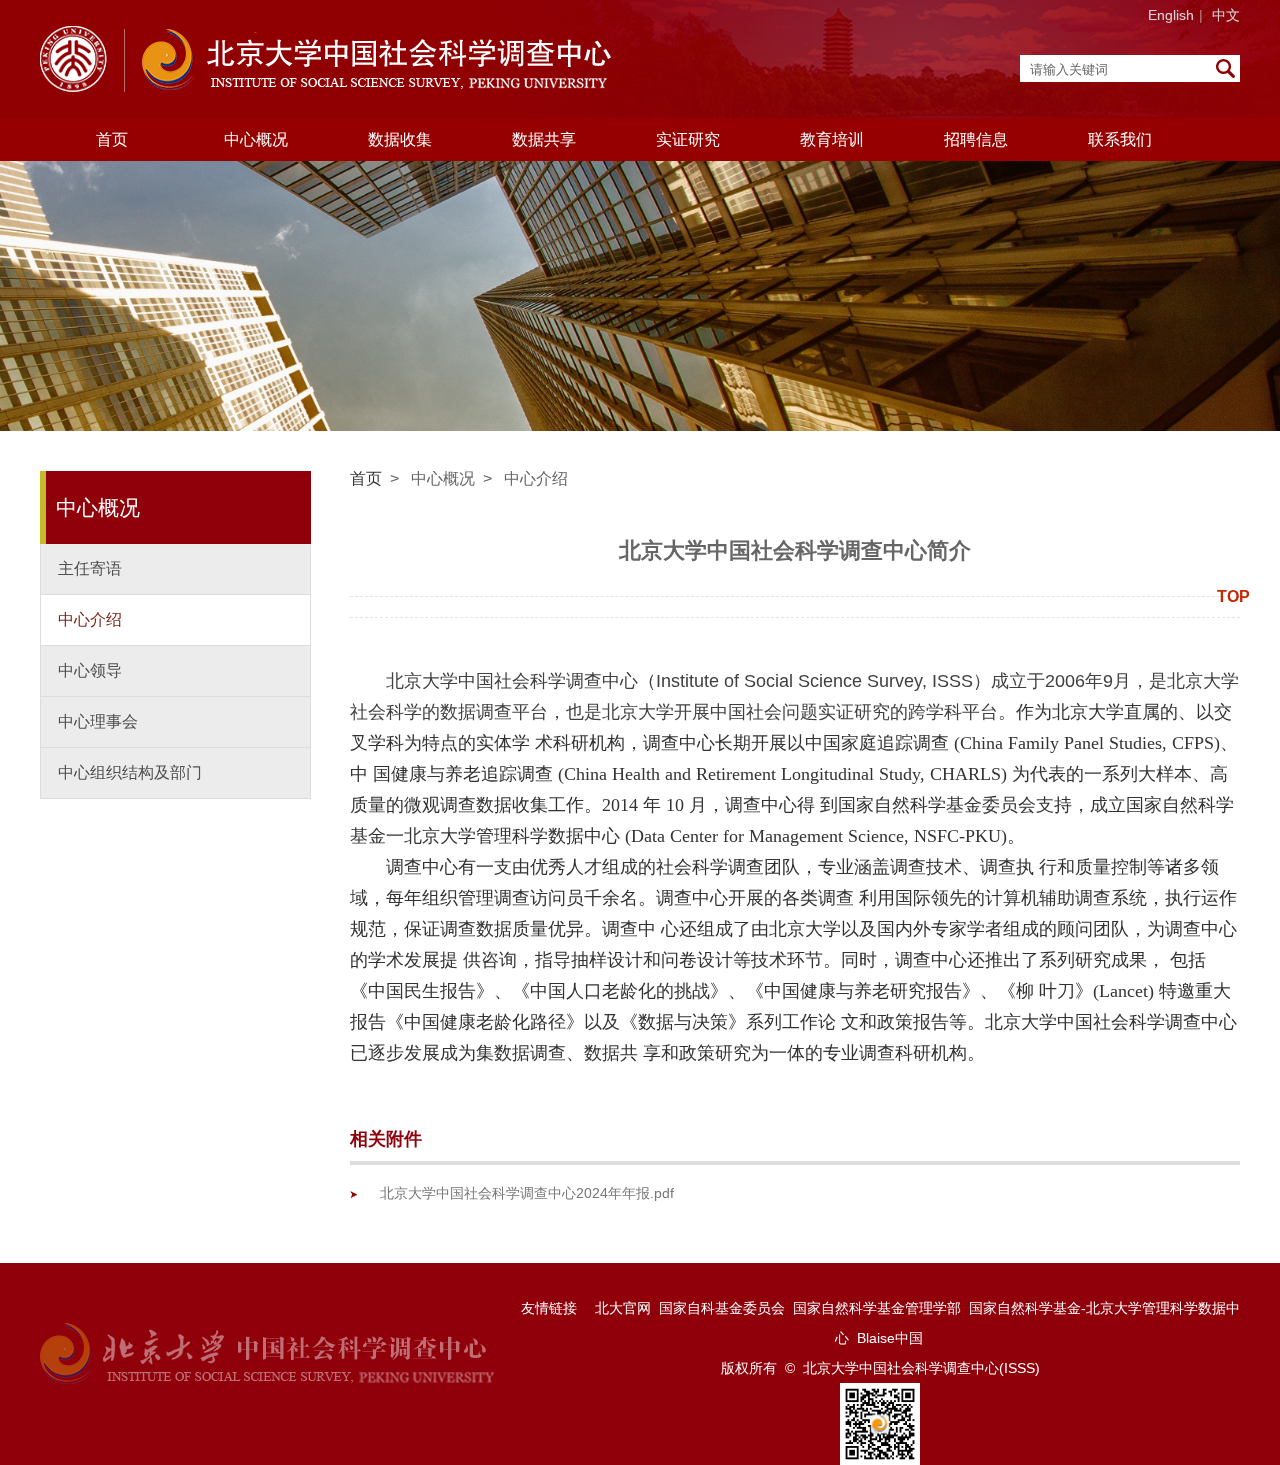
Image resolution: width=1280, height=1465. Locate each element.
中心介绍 (90, 619)
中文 (1226, 15)
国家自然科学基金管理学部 (877, 1308)
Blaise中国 (890, 1338)
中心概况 (443, 478)
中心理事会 (98, 721)
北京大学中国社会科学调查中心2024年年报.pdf (527, 1193)
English (1171, 15)
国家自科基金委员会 (722, 1308)
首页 (112, 139)
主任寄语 (90, 568)
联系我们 (1120, 139)
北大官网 (623, 1308)
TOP (1233, 596)
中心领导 (90, 670)
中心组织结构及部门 (130, 772)
